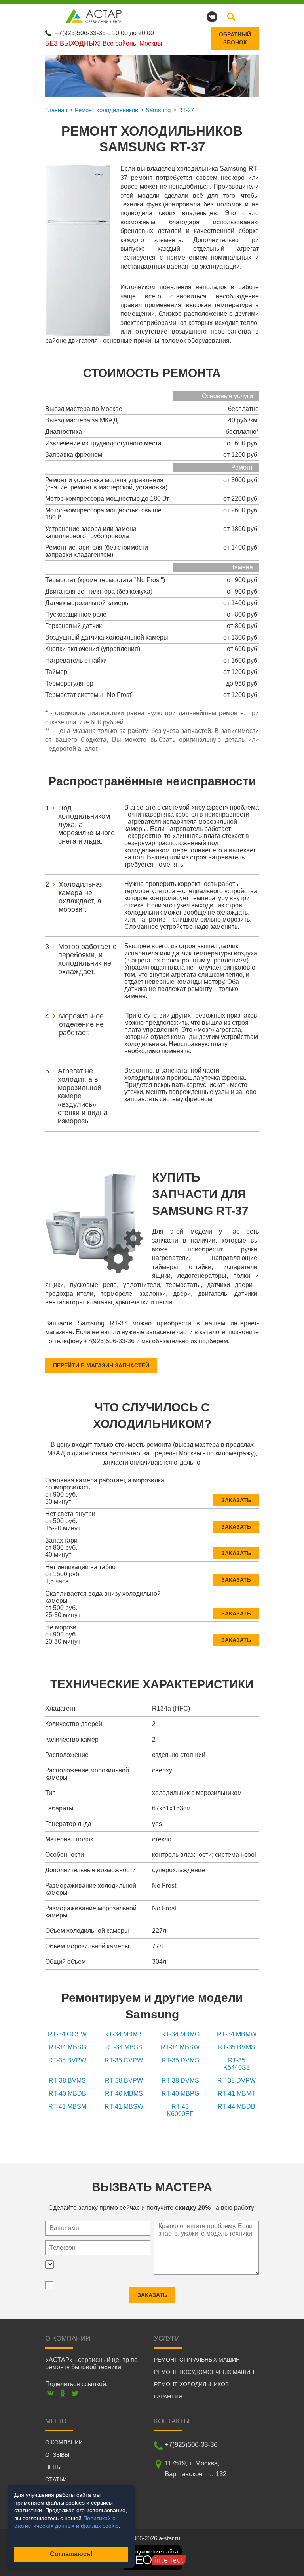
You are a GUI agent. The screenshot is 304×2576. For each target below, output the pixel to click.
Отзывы (57, 2455)
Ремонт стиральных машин (197, 2360)
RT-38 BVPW (124, 2080)
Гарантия (168, 2397)
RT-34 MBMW (237, 2034)
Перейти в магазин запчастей (101, 1365)
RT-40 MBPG (180, 2094)
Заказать (236, 1500)
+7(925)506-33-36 (80, 33)
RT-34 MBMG (180, 2034)
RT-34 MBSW (180, 2047)
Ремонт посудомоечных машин (204, 2372)
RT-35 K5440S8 (237, 2064)
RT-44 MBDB (237, 2107)
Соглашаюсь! (71, 2554)
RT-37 (186, 110)
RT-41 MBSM (67, 2107)
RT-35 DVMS (180, 2060)
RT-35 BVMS (237, 2047)
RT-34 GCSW (67, 2034)
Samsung (158, 110)
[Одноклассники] (63, 2393)
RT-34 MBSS (124, 2047)
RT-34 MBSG (67, 2047)
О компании (64, 2442)
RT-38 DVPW (237, 2080)
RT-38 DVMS (180, 2080)
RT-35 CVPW (124, 2060)
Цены (53, 2467)
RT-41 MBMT (237, 2094)
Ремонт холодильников (106, 110)
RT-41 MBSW (124, 2107)
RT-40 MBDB (67, 2094)
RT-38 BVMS (67, 2080)
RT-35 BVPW (67, 2060)
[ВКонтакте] (50, 2393)
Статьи (56, 2479)
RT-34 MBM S (124, 2034)
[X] (75, 2393)
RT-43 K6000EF (180, 2110)
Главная (56, 110)
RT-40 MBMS (124, 2094)
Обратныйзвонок (235, 38)
